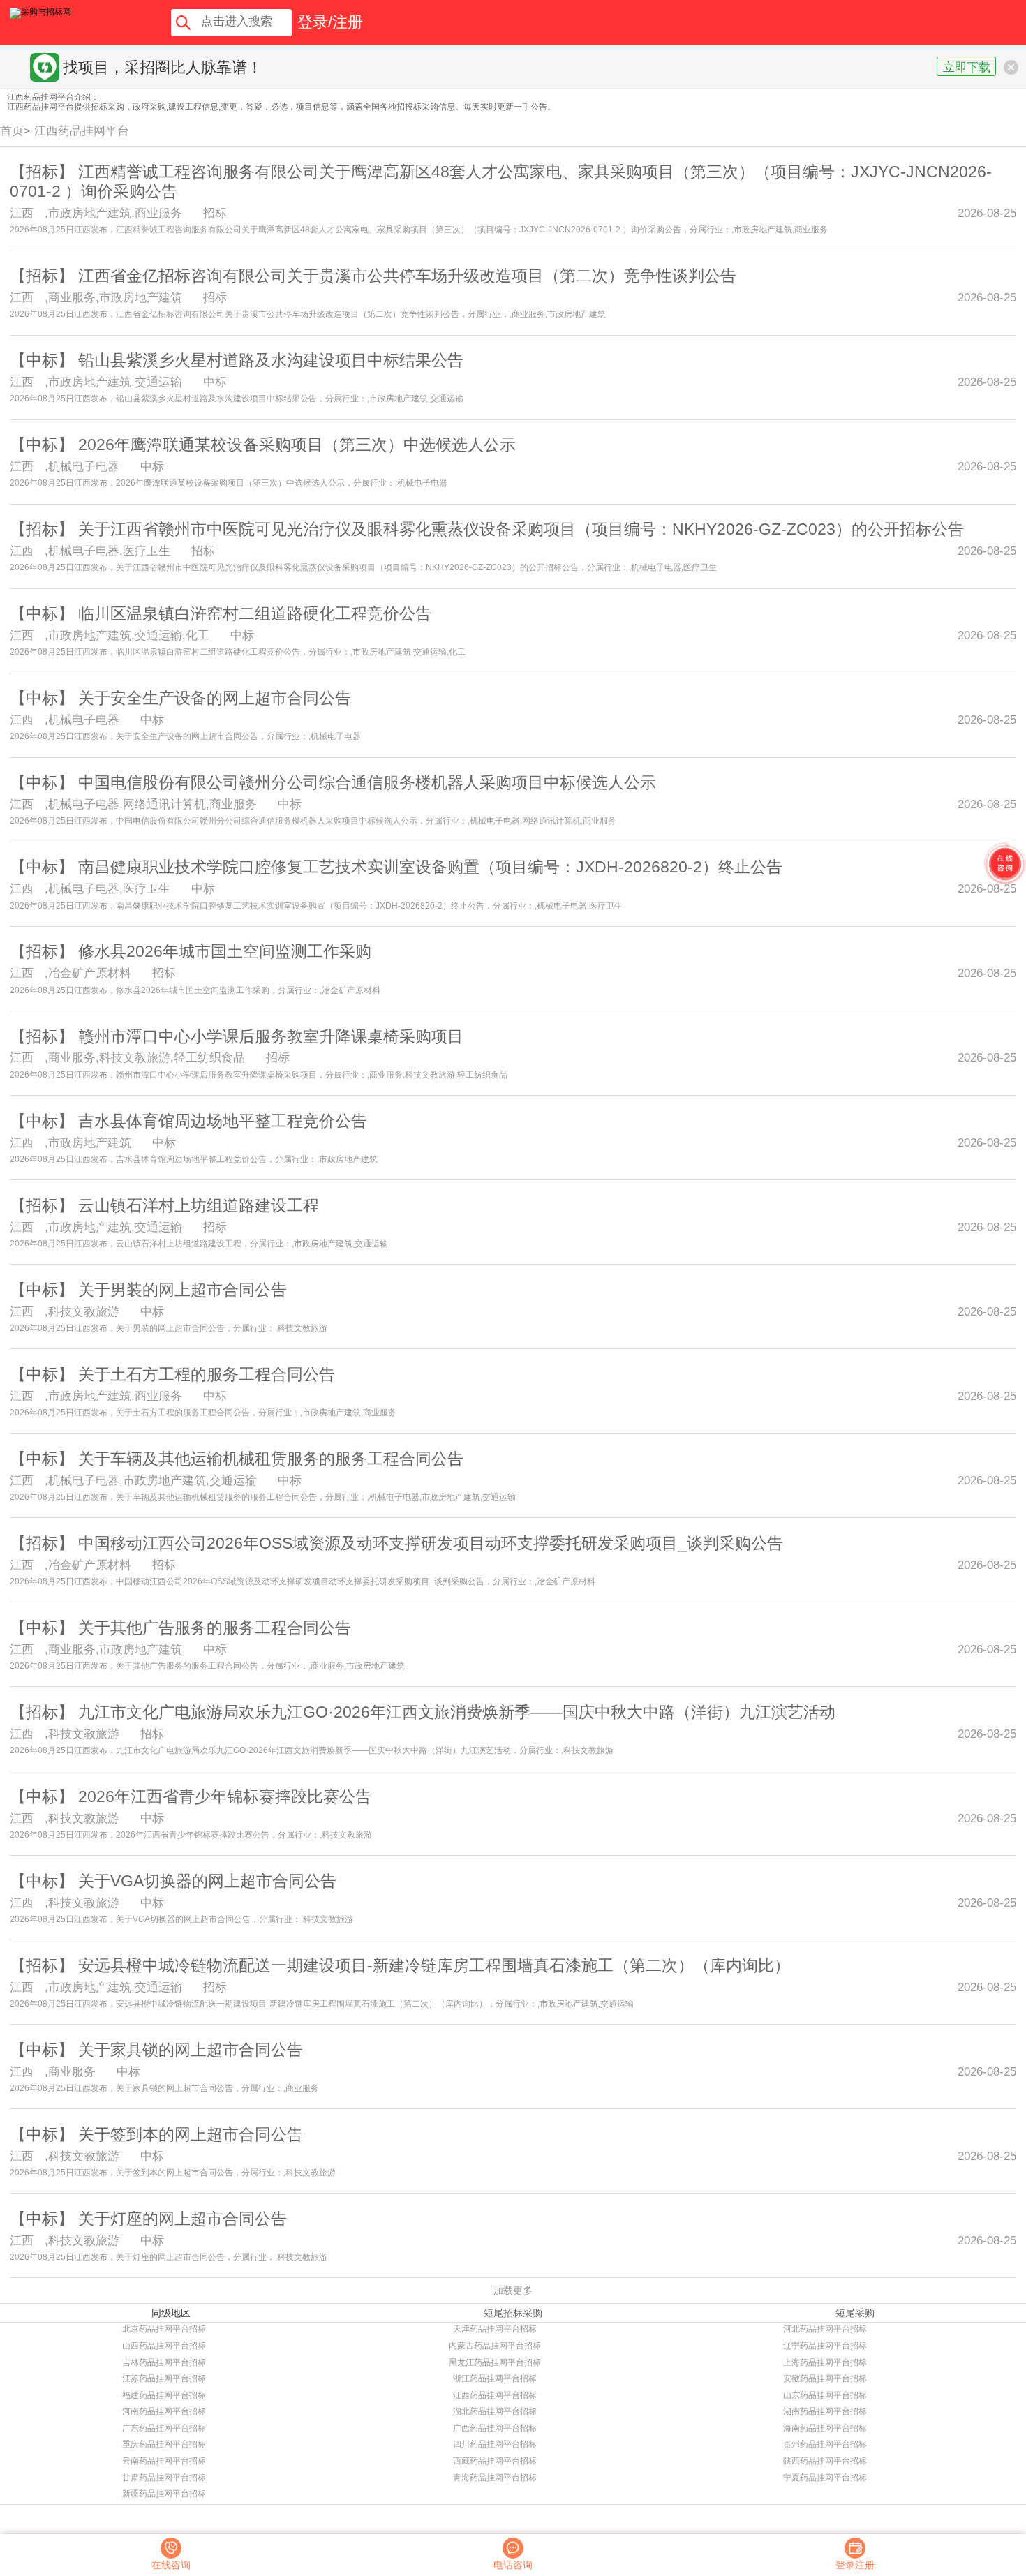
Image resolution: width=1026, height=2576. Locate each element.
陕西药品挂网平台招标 (825, 2461)
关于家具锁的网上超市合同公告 (191, 2050)
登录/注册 (330, 22)
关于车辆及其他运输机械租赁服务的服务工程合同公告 (271, 1459)
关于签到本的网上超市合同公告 (191, 2134)
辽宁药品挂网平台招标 (825, 2346)
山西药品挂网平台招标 (164, 2346)
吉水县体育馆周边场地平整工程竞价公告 (223, 1121)
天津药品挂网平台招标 (495, 2329)
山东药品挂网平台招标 (825, 2395)
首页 (12, 131)
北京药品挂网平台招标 (164, 2329)
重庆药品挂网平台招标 (164, 2444)
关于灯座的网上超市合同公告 (183, 2219)
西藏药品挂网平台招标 (495, 2461)
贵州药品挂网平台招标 (825, 2444)
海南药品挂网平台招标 (825, 2428)
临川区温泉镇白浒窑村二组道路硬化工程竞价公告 (255, 613)
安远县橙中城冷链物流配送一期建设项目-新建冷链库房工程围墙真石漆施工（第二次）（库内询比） (434, 1965)
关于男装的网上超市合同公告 (183, 1290)
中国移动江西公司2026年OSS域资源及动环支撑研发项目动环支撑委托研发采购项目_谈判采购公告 (431, 1543)
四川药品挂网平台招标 (495, 2444)
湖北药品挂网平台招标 (495, 2411)
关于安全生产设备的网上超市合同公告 (215, 698)
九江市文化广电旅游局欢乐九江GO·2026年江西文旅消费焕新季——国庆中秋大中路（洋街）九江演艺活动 (457, 1712)
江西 (22, 213)
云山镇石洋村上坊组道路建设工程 (199, 1205)
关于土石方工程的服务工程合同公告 (207, 1374)
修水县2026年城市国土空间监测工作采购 (225, 951)
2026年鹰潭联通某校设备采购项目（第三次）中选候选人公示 (297, 445)
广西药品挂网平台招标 (495, 2428)
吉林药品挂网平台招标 (164, 2362)
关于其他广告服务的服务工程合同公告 (215, 1628)
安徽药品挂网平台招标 (825, 2378)
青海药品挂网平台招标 (495, 2478)
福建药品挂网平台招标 (164, 2395)
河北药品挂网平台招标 (825, 2329)
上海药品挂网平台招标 (825, 2362)
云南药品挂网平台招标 (164, 2461)
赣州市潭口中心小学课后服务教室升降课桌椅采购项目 (271, 1036)
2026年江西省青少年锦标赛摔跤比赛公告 (225, 1796)
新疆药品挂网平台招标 (164, 2494)
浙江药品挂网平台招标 (495, 2378)
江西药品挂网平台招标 (495, 2395)
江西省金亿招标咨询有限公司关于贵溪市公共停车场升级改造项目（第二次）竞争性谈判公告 (407, 276)
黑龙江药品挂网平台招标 (495, 2362)
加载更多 (513, 2291)
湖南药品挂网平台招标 (825, 2411)
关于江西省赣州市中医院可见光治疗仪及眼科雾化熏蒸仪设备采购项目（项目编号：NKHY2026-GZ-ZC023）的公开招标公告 (521, 529)
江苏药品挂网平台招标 (164, 2378)
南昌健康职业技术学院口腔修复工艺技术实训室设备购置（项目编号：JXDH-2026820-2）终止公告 (430, 867)
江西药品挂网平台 (82, 131)
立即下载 (967, 67)
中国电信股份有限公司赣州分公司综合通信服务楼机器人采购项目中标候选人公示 (367, 782)
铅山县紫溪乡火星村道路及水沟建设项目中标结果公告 (271, 360)
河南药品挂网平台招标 (164, 2411)
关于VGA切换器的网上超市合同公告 (207, 1881)
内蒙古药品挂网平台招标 (495, 2346)
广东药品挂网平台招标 (164, 2428)
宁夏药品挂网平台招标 (825, 2478)
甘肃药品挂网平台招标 (164, 2478)
